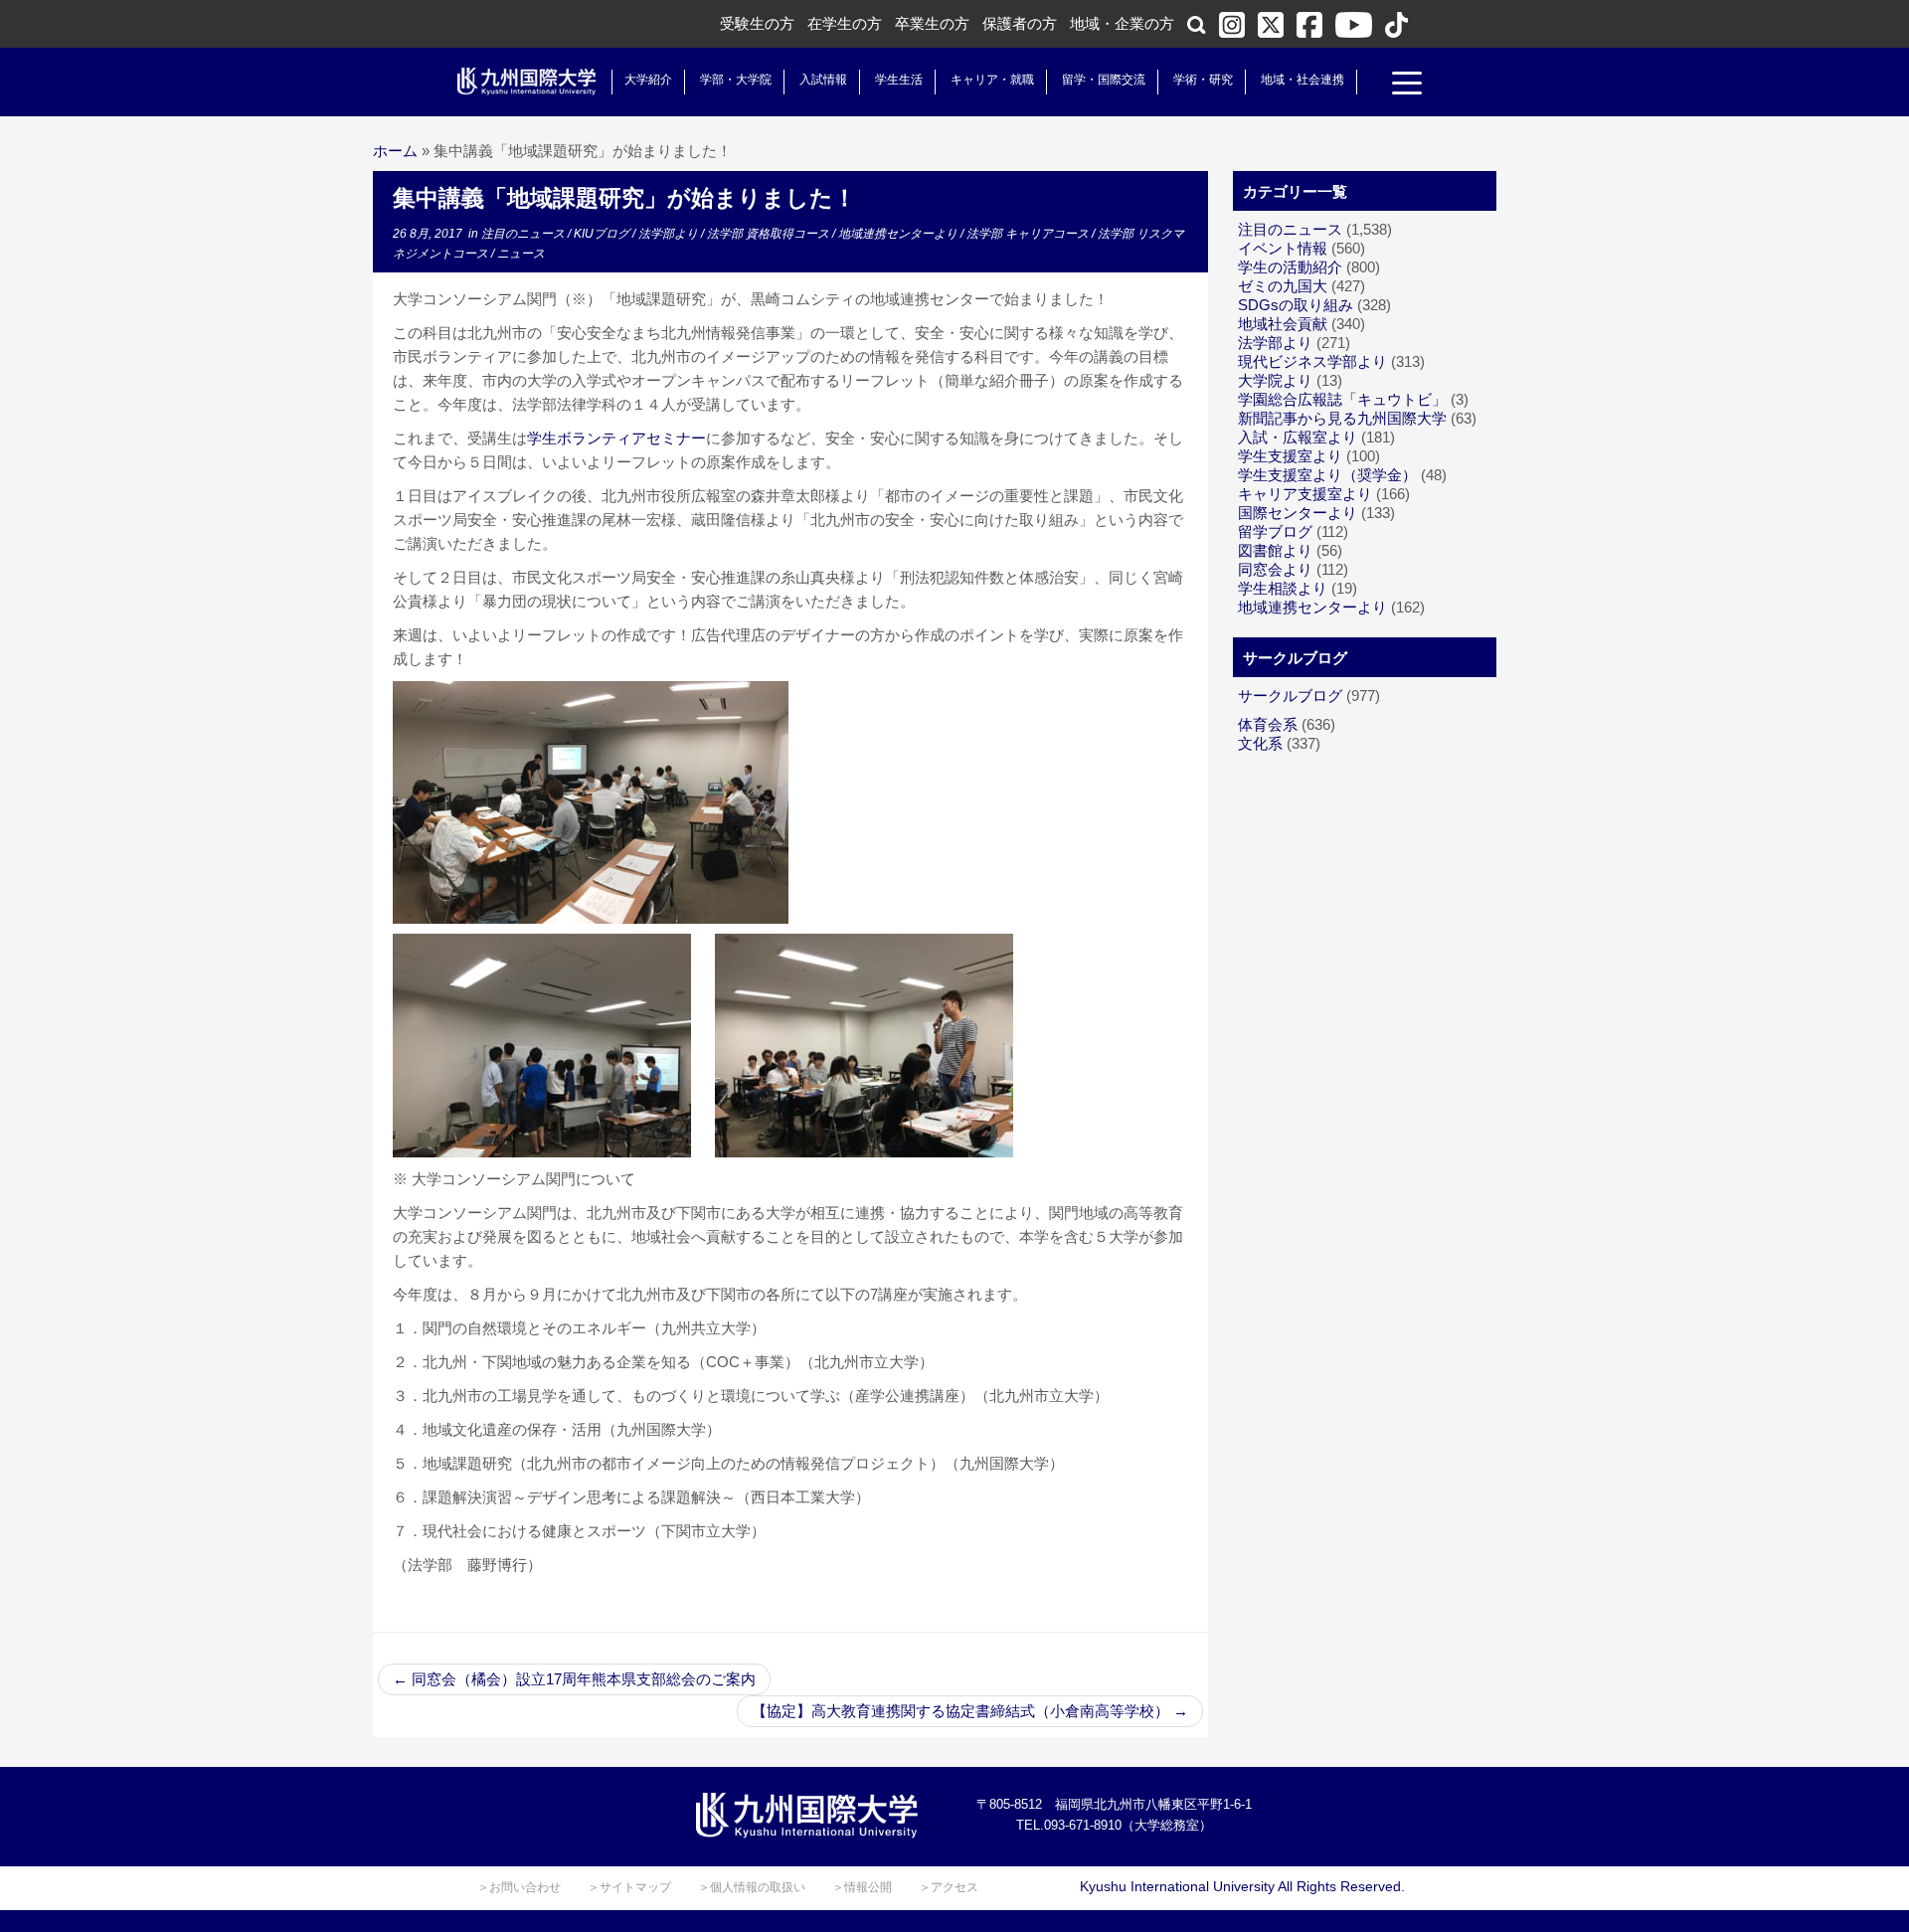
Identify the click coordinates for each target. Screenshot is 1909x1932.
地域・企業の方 (1122, 23)
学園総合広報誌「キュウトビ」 (1342, 399)
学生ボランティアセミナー (616, 438)
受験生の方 (757, 23)
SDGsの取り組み (1296, 305)
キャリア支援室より (1305, 494)
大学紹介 (648, 80)
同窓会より (1275, 569)
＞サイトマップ (629, 1887)
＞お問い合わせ (519, 1887)
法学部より (670, 234)
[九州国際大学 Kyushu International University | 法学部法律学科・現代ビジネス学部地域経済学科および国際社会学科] (527, 82)
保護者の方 (1020, 23)
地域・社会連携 (1302, 80)
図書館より (1275, 550)
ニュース (521, 254)
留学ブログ (1275, 531)
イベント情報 (1283, 248)
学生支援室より (1290, 456)
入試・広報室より (1298, 437)
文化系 (1260, 743)
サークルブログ (1290, 696)
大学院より (1275, 380)
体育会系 (1268, 724)
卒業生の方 (932, 23)
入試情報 (823, 80)
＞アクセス (949, 1887)
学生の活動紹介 (1290, 267)
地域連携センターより (899, 234)
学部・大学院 (736, 80)
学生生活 (899, 80)
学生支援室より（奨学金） (1327, 475)
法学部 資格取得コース (770, 234)
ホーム (395, 151)
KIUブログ (603, 234)
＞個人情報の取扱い (752, 1887)
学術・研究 (1203, 80)
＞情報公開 (862, 1887)
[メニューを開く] (1407, 86)
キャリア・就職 (992, 80)
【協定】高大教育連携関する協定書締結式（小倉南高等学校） (970, 1711)
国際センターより (1298, 513)
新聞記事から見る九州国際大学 (1342, 418)
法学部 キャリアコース (1029, 234)
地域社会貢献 (1283, 324)
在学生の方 (845, 23)
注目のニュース (524, 234)
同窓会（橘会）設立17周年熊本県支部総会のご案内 (574, 1679)
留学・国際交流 (1104, 80)
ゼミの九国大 (1283, 286)
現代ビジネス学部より (1312, 361)
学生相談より (1283, 588)
